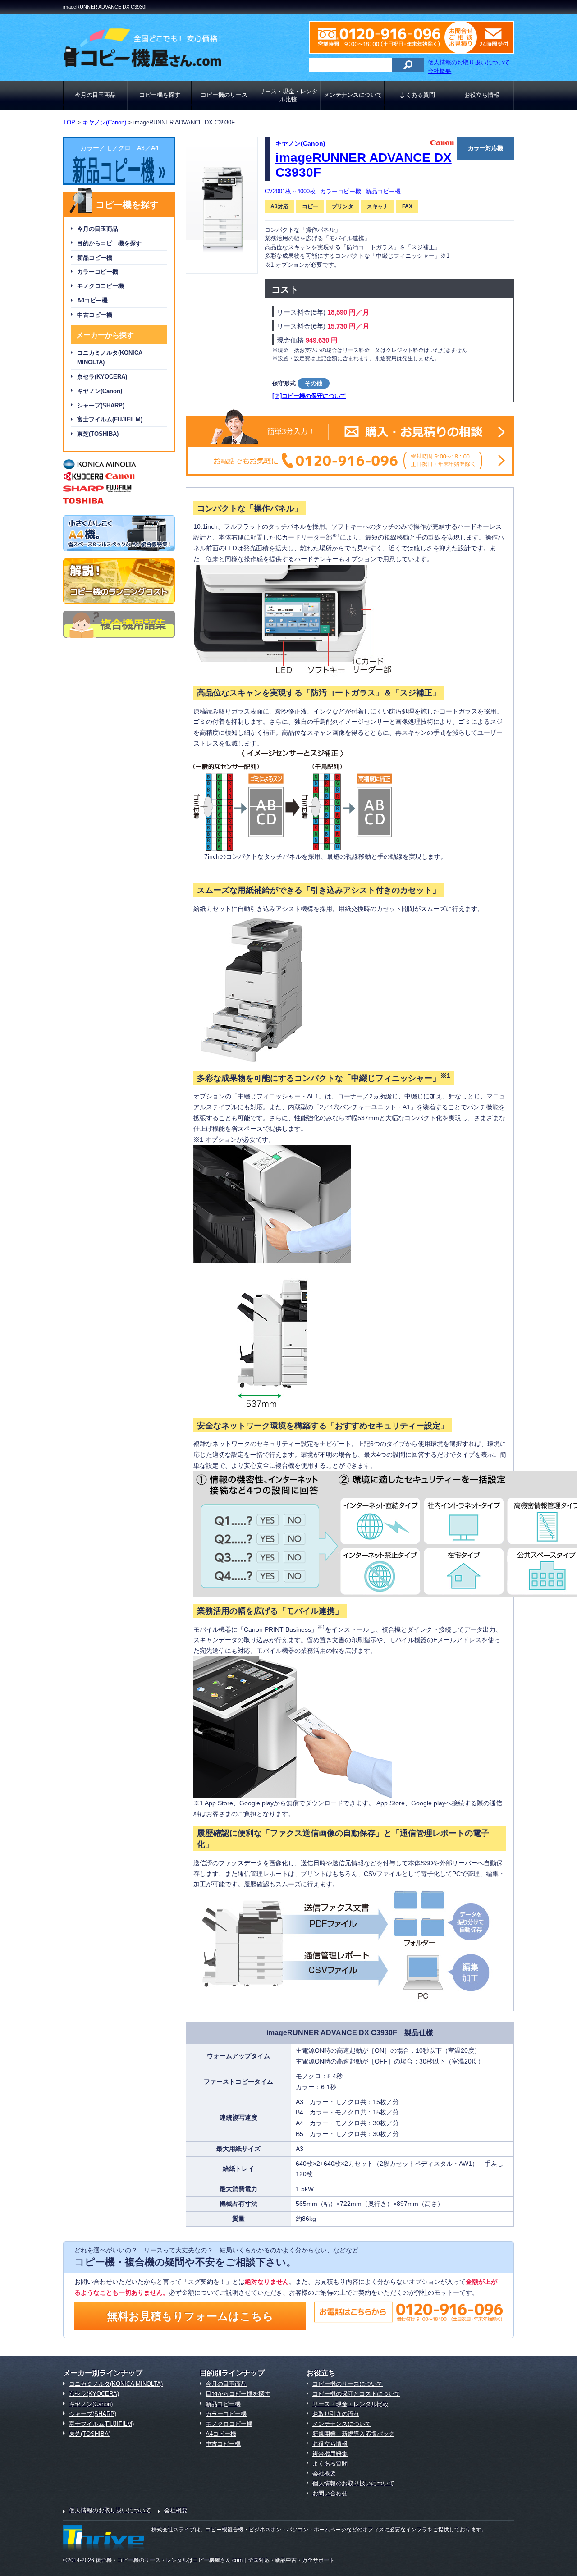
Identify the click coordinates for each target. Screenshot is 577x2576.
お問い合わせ (330, 2493)
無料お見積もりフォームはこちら (190, 2316)
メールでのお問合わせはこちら (487, 37)
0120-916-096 (385, 37)
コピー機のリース (224, 95)
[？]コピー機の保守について (309, 396)
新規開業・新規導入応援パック (353, 2434)
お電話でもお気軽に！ (350, 461)
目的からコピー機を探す (109, 243)
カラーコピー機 (98, 272)
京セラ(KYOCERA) (102, 377)
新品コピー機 (95, 258)
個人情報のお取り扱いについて (469, 62)
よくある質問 (417, 95)
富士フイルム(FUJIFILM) (110, 419)
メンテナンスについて (353, 95)
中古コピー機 (95, 315)
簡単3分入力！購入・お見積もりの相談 (350, 432)
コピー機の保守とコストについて (356, 2394)
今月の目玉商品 (95, 95)
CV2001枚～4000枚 (290, 191)
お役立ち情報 (482, 95)
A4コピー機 (92, 300)
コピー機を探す (160, 95)
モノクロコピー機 (101, 286)
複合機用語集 (330, 2454)
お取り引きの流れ (336, 2414)
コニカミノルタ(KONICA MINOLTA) (110, 357)
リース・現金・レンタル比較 (288, 95)
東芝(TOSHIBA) (98, 434)
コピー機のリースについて (348, 2384)
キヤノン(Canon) (100, 391)
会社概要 (440, 71)
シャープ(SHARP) (101, 405)
